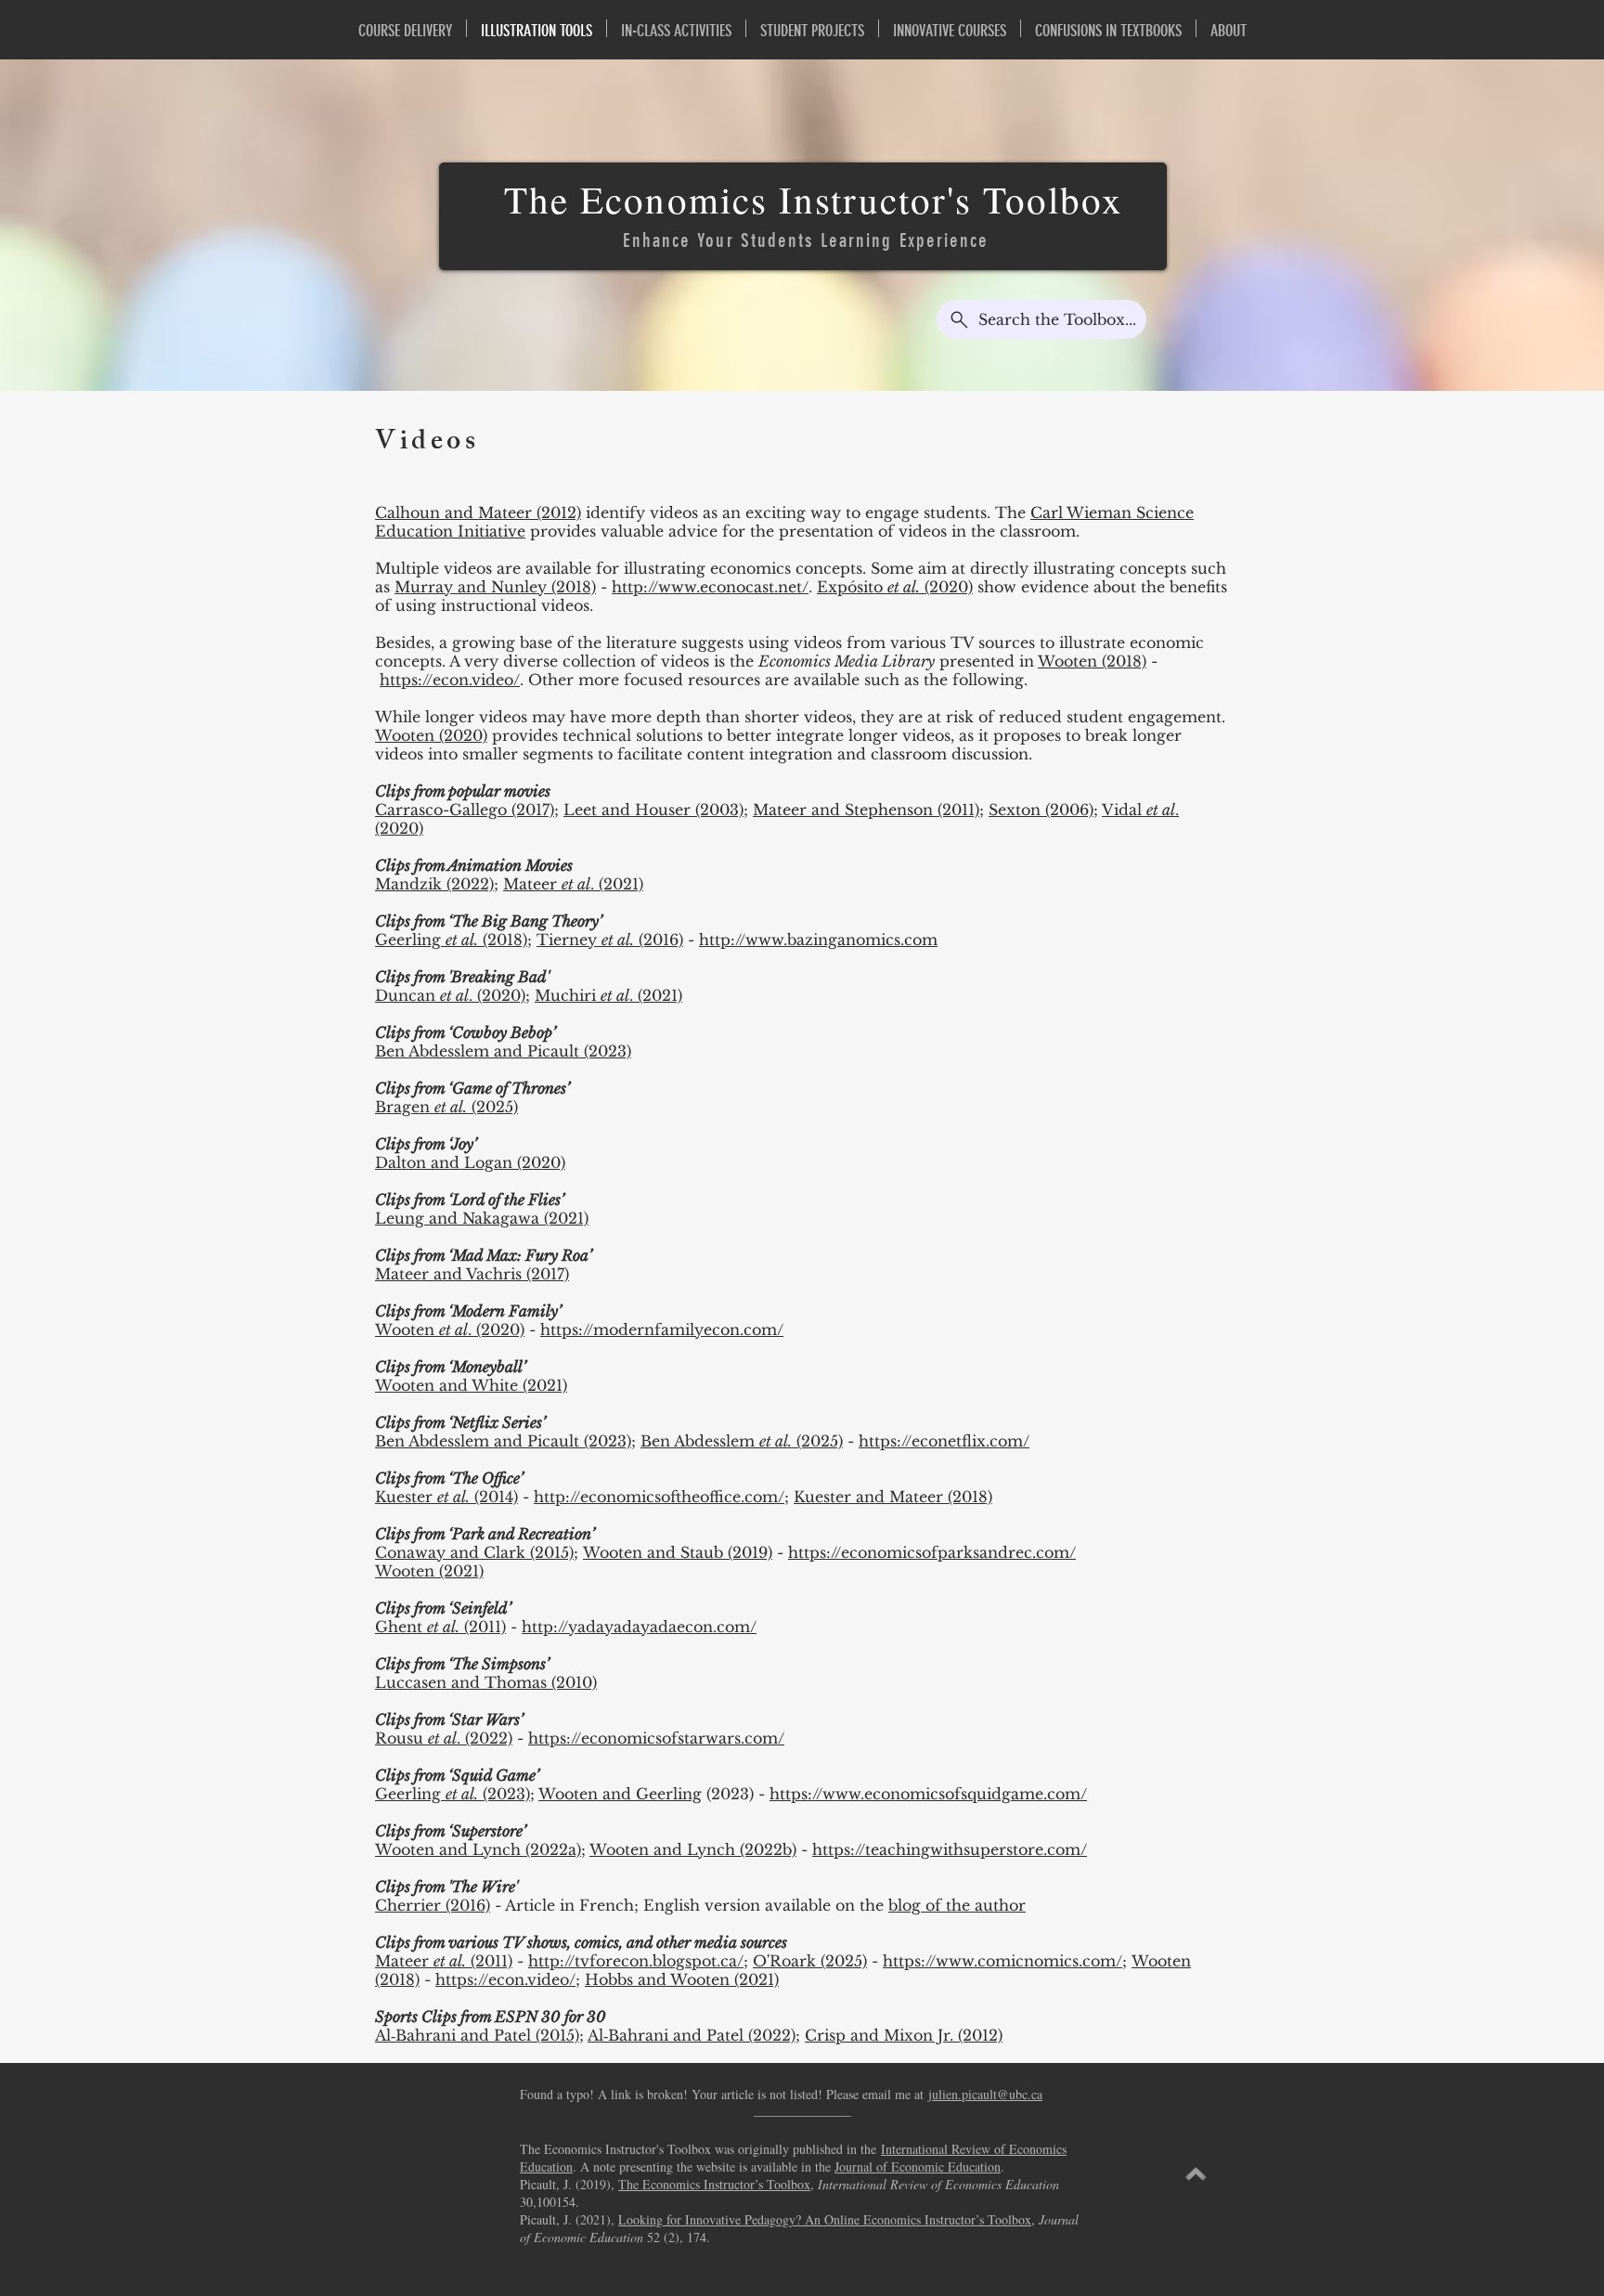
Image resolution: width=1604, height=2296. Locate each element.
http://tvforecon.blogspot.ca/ (636, 1961)
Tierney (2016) (610, 940)
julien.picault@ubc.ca (985, 2094)
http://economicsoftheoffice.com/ (659, 1497)
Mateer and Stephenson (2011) (866, 810)
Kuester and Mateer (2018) (893, 1497)
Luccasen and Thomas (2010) (486, 1682)
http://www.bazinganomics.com (818, 940)
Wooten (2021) (429, 1571)
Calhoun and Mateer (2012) (478, 512)
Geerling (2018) (451, 940)
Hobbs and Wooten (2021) (682, 1979)
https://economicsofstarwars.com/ (656, 1738)
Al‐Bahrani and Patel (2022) (692, 2035)
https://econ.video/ (450, 680)
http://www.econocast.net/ (710, 587)
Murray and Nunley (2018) (495, 587)
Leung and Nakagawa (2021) (482, 1218)
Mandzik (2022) (434, 884)
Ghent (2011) (440, 1627)
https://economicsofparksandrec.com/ (932, 1552)
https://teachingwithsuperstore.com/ (950, 1849)
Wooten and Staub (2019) (678, 1552)
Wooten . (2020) (450, 1330)
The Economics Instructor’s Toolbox (714, 2184)
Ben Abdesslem (700, 1441)
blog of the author (957, 1905)
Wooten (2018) (1092, 661)
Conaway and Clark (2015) (474, 1552)
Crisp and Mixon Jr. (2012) (904, 2035)
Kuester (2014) (446, 1497)
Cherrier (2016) (433, 1905)
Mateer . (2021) (573, 884)
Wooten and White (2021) (471, 1385)
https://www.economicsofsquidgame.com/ (928, 1794)
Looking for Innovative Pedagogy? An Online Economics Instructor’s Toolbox (825, 2219)
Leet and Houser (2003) (653, 810)
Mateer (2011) (444, 1961)
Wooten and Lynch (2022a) (478, 1849)
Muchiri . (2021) (608, 995)
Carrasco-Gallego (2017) (465, 810)
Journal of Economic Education (918, 2166)
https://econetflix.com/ (944, 1441)
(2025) (817, 1441)
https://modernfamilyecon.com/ (662, 1330)
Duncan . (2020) (450, 995)
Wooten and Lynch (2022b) (693, 1849)
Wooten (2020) (431, 735)
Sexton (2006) (1041, 810)
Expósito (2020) (895, 587)
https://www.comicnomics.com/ (1002, 1961)
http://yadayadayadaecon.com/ (639, 1627)
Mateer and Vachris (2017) (472, 1274)
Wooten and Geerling (620, 1794)
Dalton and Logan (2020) (470, 1162)
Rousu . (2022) (444, 1738)
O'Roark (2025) (810, 1961)
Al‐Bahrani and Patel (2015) (477, 2035)
